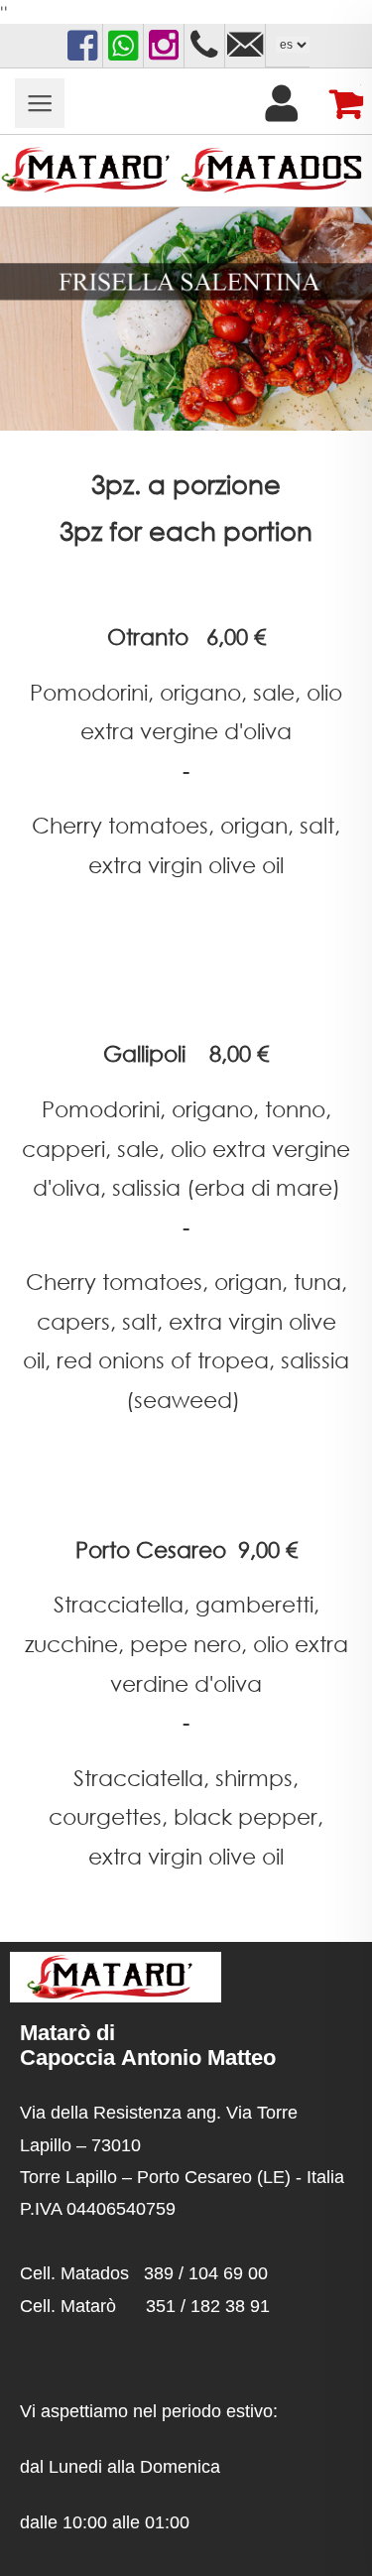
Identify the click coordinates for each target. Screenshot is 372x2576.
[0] (339, 103)
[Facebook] (82, 46)
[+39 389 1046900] (204, 46)
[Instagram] (164, 46)
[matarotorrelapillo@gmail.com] (245, 46)
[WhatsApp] (123, 46)
